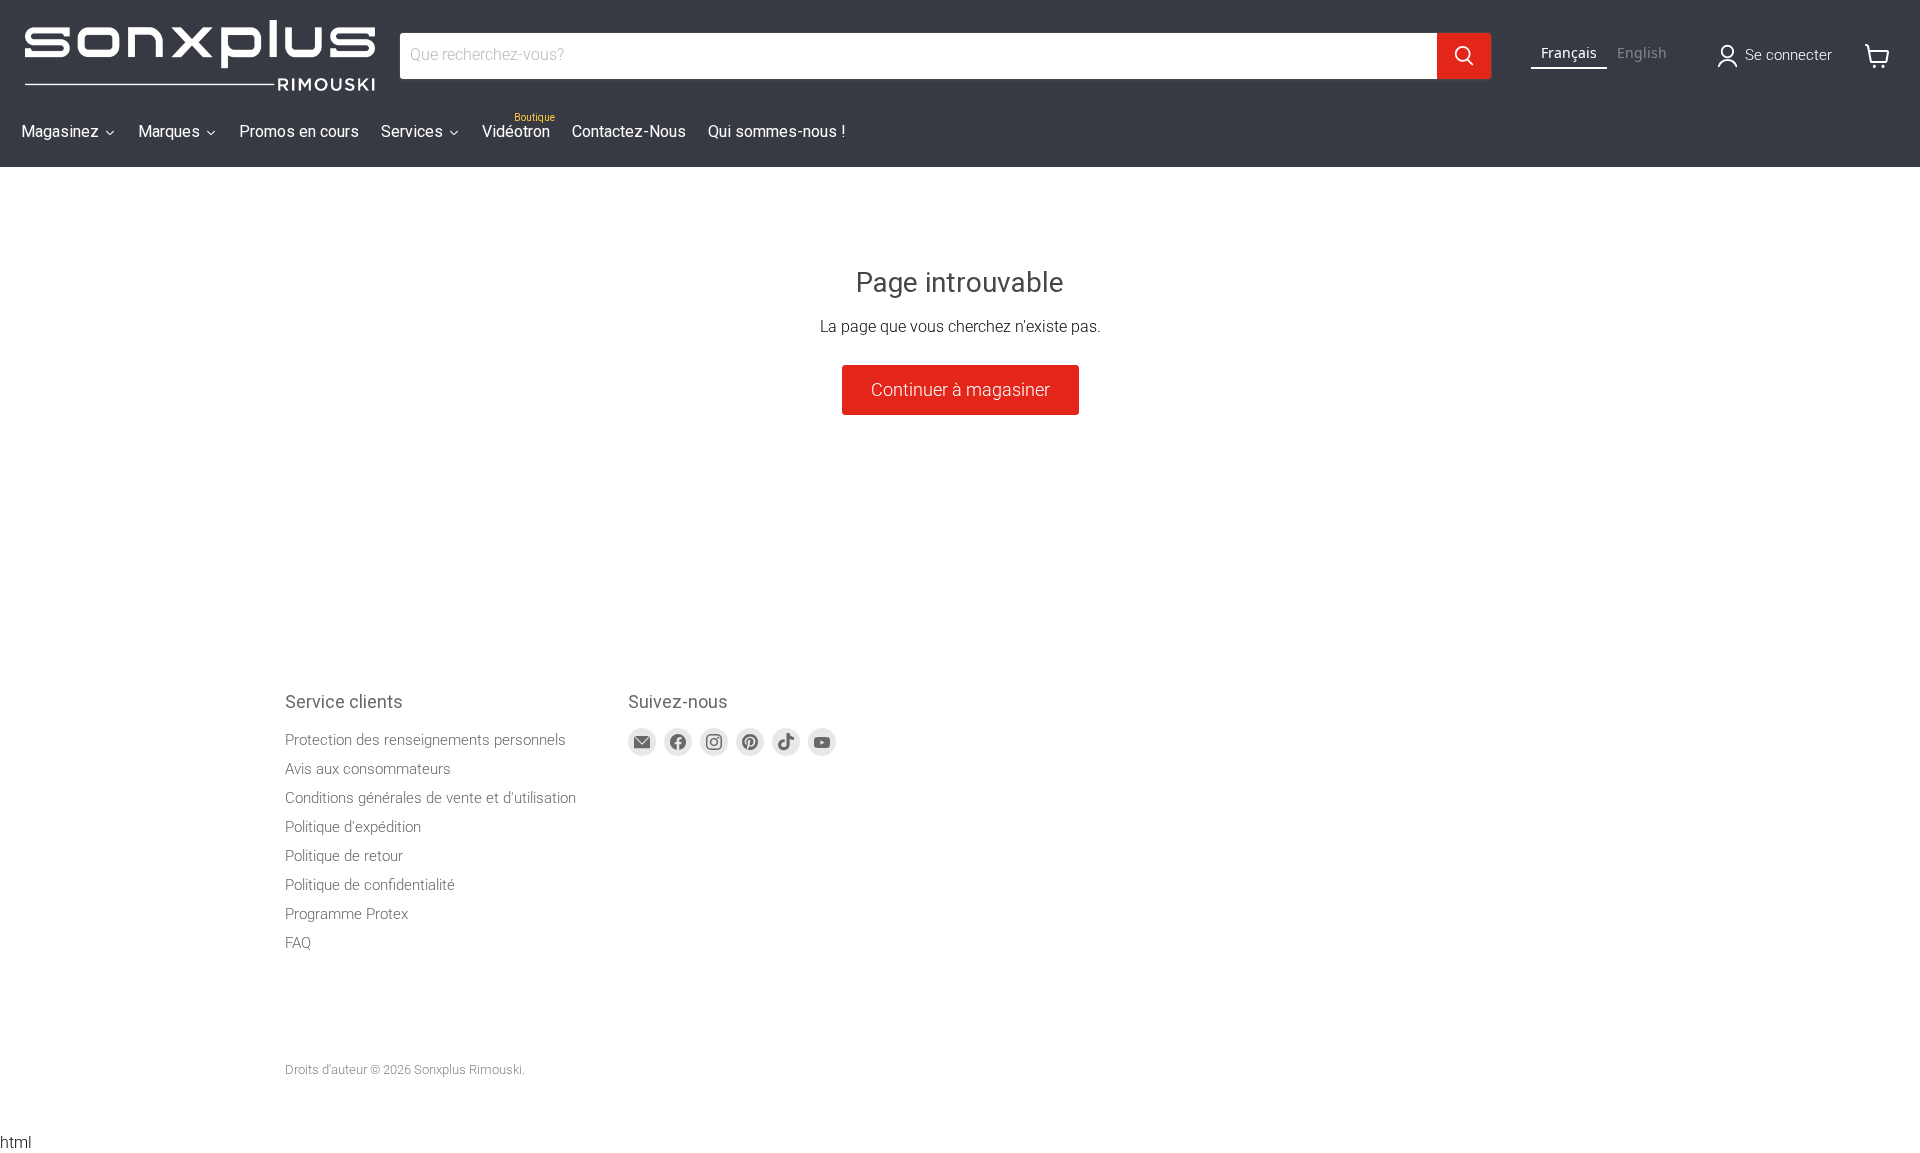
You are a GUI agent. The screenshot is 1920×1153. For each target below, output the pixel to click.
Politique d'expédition (353, 827)
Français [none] (1569, 52)
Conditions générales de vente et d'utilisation (430, 798)
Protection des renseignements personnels (425, 740)
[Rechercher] (1464, 56)
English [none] (1642, 52)
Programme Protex (346, 914)
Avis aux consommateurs (368, 769)
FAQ (298, 943)
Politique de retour (344, 856)
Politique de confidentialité (370, 885)
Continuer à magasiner (960, 389)
